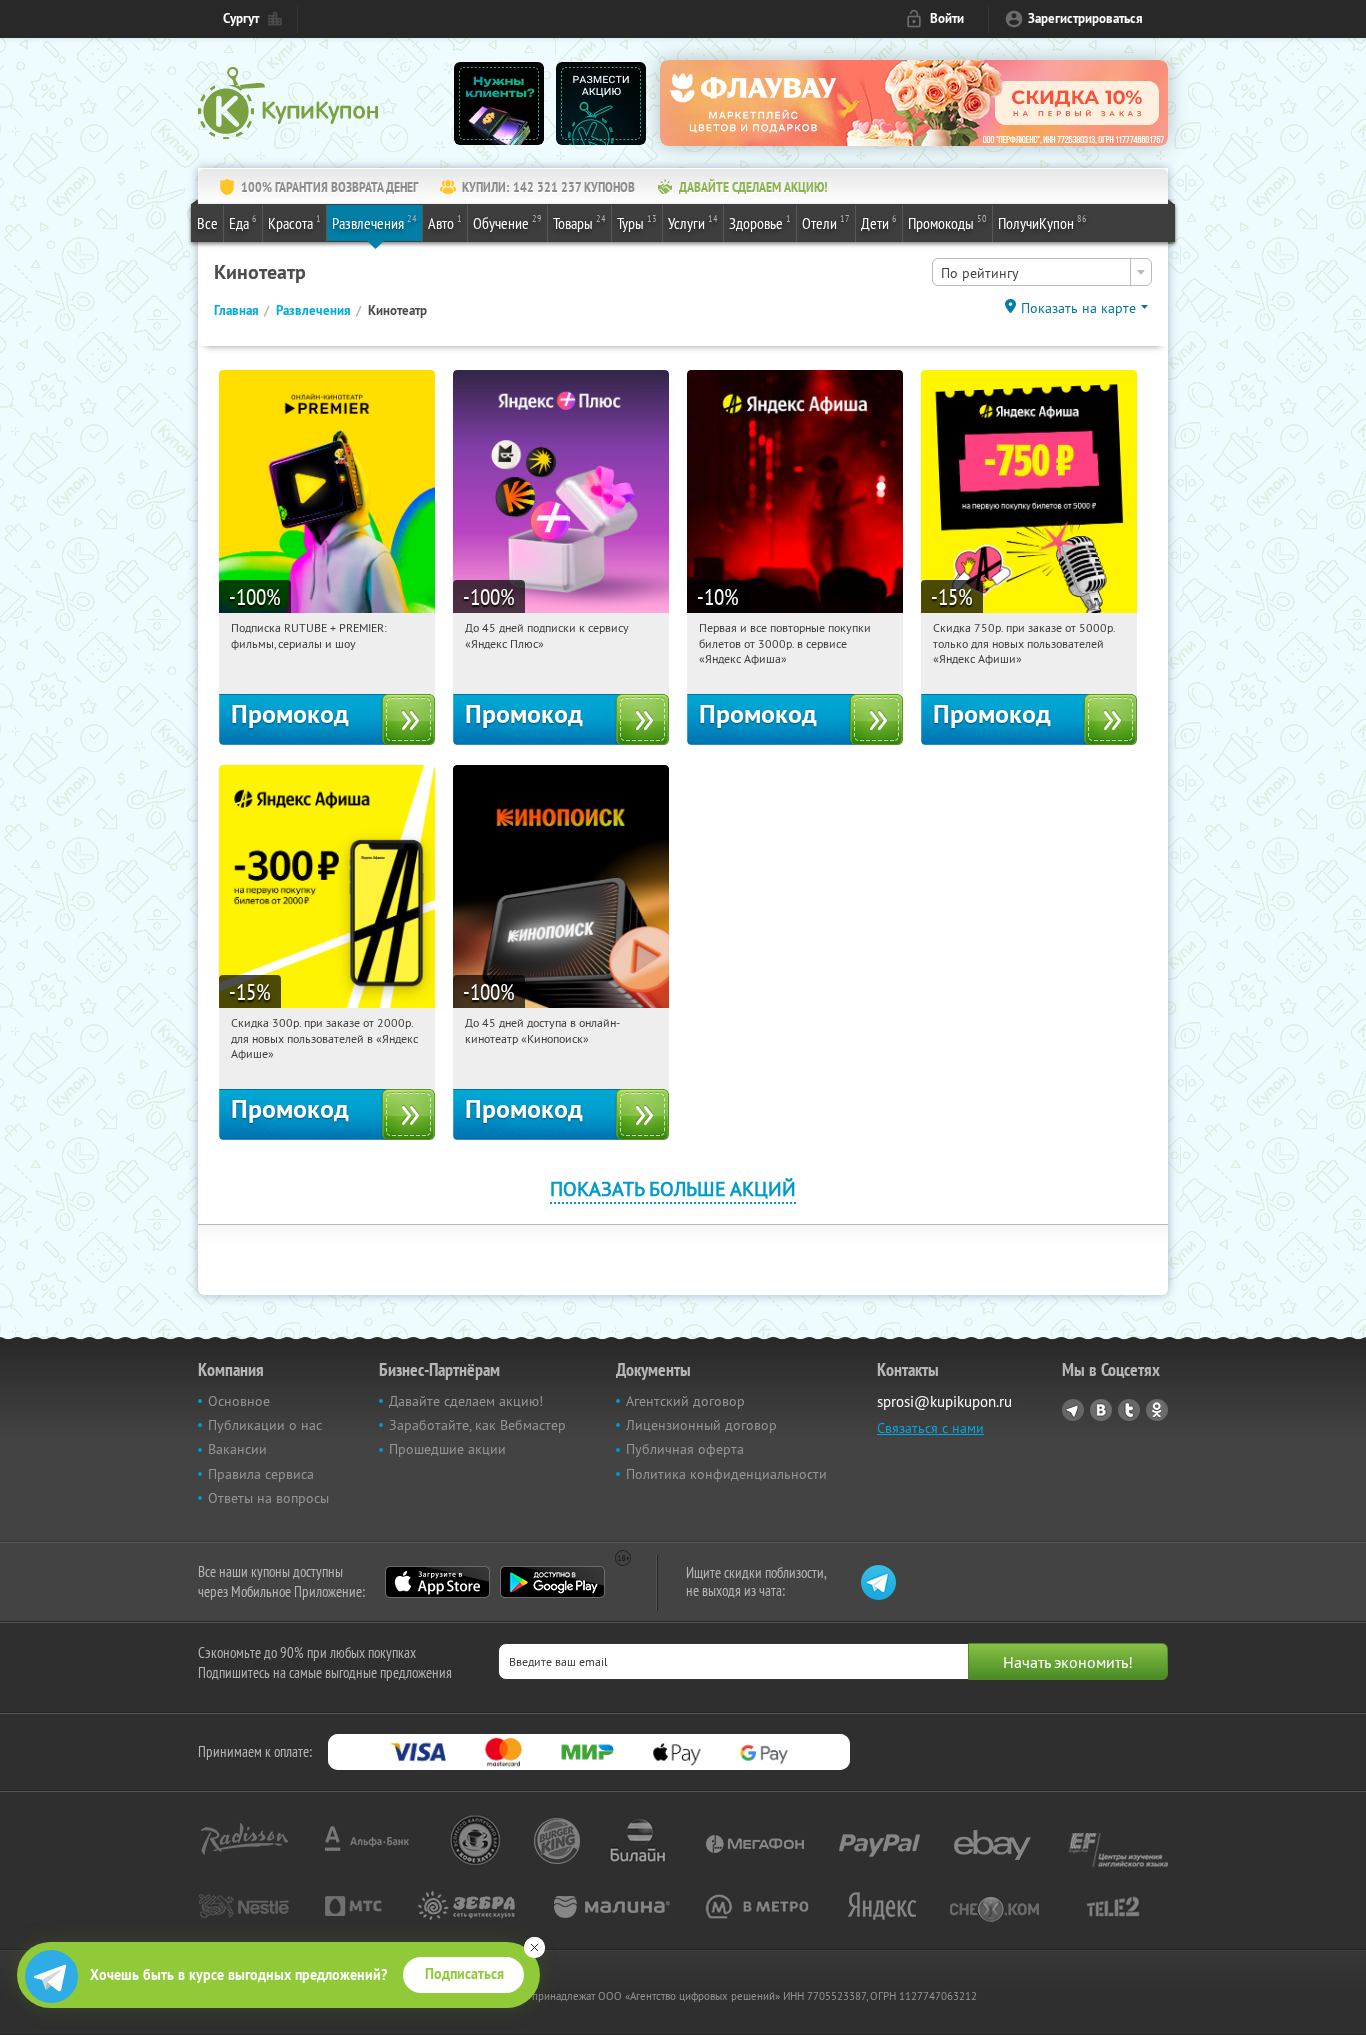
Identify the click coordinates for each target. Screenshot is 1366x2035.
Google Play (552, 1582)
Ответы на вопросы (268, 1498)
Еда (243, 222)
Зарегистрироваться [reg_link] (1085, 18)
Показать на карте (1078, 308)
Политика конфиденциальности (726, 1474)
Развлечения (374, 222)
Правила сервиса (261, 1474)
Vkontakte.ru (1101, 1410)
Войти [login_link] (947, 18)
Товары (579, 222)
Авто (445, 222)
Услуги (693, 222)
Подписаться (464, 1974)
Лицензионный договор (701, 1425)
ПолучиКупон (1042, 222)
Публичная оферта (685, 1449)
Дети (879, 222)
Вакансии (237, 1449)
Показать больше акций (673, 1188)
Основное (239, 1401)
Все (207, 223)
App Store (437, 1582)
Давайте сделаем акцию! (466, 1401)
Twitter (1129, 1410)
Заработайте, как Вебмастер (477, 1425)
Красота (294, 222)
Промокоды (947, 222)
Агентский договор (685, 1401)
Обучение (507, 222)
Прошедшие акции (447, 1449)
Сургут (241, 18)
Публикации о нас (265, 1425)
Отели (826, 222)
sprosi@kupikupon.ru (944, 1401)
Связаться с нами (930, 1428)
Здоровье (760, 222)
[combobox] (1042, 272)
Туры (637, 222)
